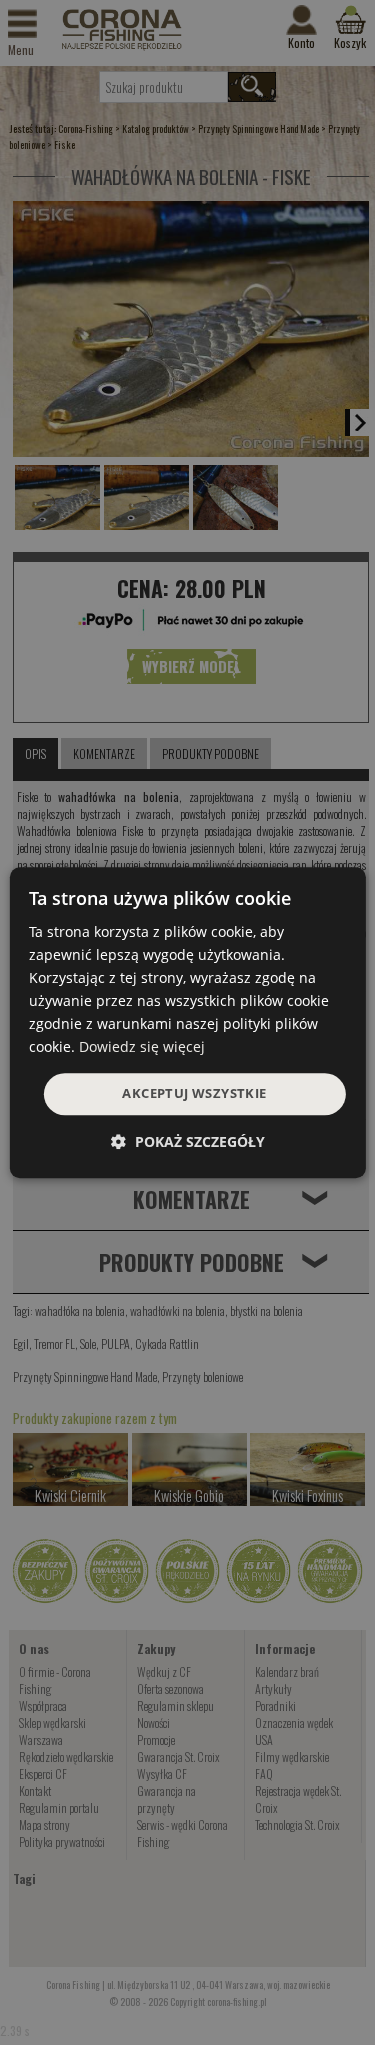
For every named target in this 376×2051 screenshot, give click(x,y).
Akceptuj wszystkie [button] (194, 1094)
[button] (188, 1141)
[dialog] (187, 1023)
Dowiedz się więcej (142, 1047)
